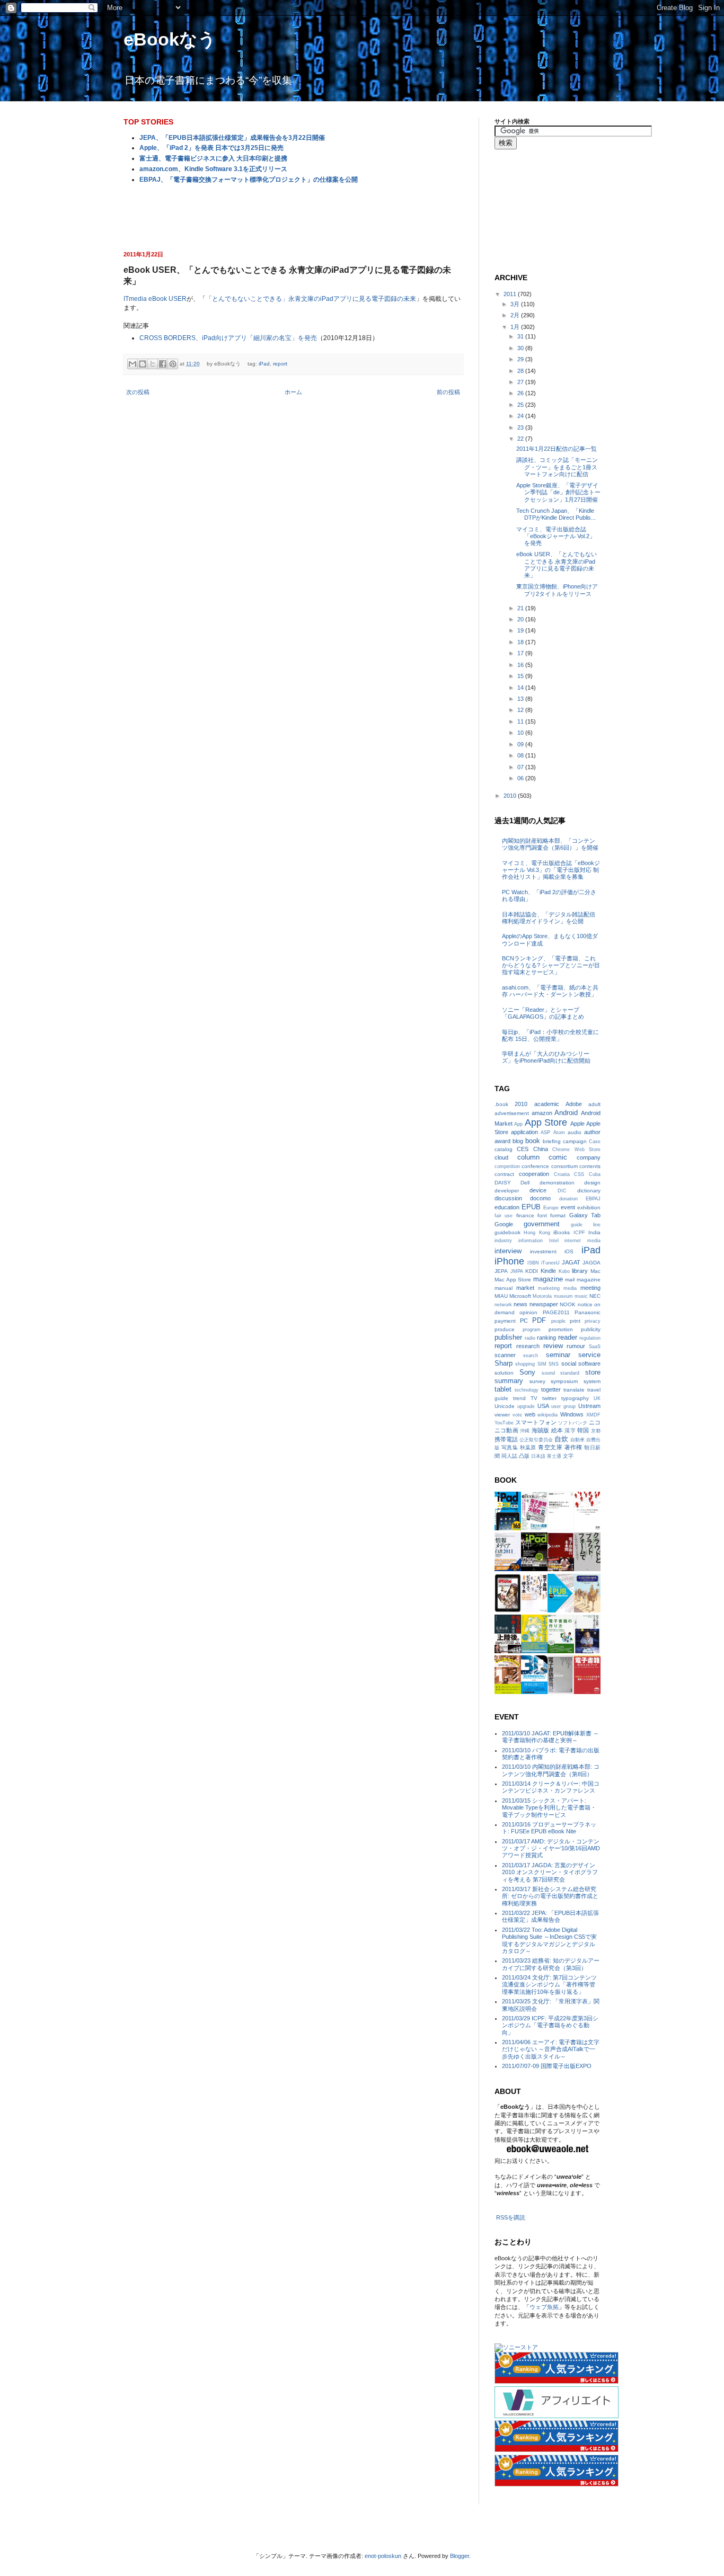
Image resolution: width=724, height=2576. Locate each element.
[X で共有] (153, 364)
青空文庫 (550, 1447)
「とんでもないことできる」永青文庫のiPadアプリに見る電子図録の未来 (311, 299)
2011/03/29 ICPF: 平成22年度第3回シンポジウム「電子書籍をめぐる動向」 (550, 2025)
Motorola (542, 1296)
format (558, 1215)
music (581, 1296)
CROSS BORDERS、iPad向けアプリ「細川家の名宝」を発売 (228, 338)
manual (504, 1288)
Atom (559, 1133)
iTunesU (550, 1263)
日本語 (538, 1456)
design (592, 1183)
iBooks (562, 1232)
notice (585, 1304)
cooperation (534, 1174)
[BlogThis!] (143, 364)
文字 (568, 1456)
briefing (552, 1141)
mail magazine (583, 1280)
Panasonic (588, 1312)
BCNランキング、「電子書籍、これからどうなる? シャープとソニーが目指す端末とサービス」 (551, 965)
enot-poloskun (383, 2556)
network (503, 1305)
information (531, 1241)
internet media (582, 1241)
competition (507, 1166)
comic (558, 1157)
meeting (590, 1288)
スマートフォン (536, 1422)
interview (508, 1251)
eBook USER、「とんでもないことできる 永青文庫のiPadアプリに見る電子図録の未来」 (557, 565)
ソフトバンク (573, 1423)
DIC (562, 1191)
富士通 (554, 1456)
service (589, 1355)
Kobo (564, 1271)
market (525, 1288)
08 (521, 755)
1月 (516, 327)
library (580, 1271)
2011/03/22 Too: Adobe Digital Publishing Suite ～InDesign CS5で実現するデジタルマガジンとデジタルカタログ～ (549, 1940)
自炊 (561, 1439)
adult (594, 1104)
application (524, 1132)
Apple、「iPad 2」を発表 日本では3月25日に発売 (211, 148)
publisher (508, 1337)
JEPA (501, 1271)
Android (566, 1113)
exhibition (589, 1207)
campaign (575, 1141)
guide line (586, 1225)
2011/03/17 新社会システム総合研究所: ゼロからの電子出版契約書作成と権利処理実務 (550, 1896)
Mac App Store (513, 1280)
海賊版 (541, 1430)
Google (504, 1224)
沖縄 (525, 1431)
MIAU (501, 1296)
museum (563, 1296)
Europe (551, 1208)
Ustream (589, 1406)
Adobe (574, 1104)
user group (563, 1406)
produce (505, 1329)
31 (521, 336)
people (558, 1321)
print (575, 1321)
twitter (549, 1398)
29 (521, 359)
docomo (540, 1198)
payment (505, 1321)
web (530, 1414)
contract (504, 1174)
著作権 (573, 1447)
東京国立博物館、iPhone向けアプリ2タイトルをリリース (557, 590)
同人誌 (509, 1456)
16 (521, 665)
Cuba (595, 1174)
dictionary (589, 1191)
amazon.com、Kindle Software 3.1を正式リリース (213, 169)
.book (501, 1104)
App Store (546, 1122)
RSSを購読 (511, 2217)
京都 (596, 1431)
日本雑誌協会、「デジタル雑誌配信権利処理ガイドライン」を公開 (549, 918)
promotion (561, 1329)
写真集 (510, 1447)
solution (504, 1373)
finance (525, 1215)
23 (521, 427)
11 (521, 721)
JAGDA (591, 1263)
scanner (505, 1355)
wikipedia (548, 1415)
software (589, 1363)
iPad (264, 364)
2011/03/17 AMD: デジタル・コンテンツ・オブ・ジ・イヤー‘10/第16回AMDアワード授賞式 (551, 1848)
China (541, 1149)
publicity (591, 1329)
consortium (564, 1166)
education (507, 1207)
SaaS (595, 1347)
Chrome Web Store (576, 1149)
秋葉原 (528, 1447)
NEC (595, 1296)
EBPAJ (593, 1199)
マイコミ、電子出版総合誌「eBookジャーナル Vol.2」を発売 (556, 536)
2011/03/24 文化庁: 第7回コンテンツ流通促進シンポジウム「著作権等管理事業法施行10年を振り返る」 (549, 1984)
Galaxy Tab (585, 1215)
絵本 (557, 1430)
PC (524, 1321)
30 (521, 348)
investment (543, 1251)
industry (503, 1241)
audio (575, 1132)
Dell (525, 1183)
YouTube (504, 1423)
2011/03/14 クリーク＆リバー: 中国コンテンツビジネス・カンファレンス (551, 1787)
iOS (569, 1251)
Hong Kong (537, 1233)
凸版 (524, 1456)
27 (521, 382)
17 (521, 653)
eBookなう (170, 39)
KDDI (532, 1271)
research (528, 1346)
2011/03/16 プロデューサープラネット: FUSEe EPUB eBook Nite (549, 1828)
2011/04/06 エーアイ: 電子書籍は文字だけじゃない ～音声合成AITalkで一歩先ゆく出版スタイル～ (551, 2049)
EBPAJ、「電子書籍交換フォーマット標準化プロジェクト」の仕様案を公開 (249, 180)
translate (574, 1390)
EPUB (531, 1207)
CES (523, 1149)
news (520, 1304)
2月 (516, 315)
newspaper (544, 1304)
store (593, 1372)
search (531, 1356)
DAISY (503, 1183)
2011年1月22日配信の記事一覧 (557, 449)
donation (568, 1199)
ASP (545, 1133)
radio (530, 1338)
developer (507, 1191)
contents (590, 1166)
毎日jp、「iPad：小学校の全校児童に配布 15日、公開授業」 (550, 1035)
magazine (548, 1279)
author (592, 1132)
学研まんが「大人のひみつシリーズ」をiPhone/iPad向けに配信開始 (546, 1057)
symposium (564, 1381)
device (538, 1190)
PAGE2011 (556, 1312)
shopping (525, 1364)
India (594, 1232)
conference (535, 1166)
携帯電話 (506, 1439)
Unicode (505, 1406)
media (570, 1288)
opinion (528, 1312)
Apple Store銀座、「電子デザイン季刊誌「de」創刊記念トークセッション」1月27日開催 (558, 492)
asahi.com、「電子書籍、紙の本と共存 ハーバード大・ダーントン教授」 (550, 991)
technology (527, 1390)
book (533, 1141)
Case (595, 1142)
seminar (558, 1355)
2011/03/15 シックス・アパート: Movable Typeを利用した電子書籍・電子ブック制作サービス (549, 1807)
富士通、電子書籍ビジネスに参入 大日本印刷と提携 (213, 158)
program (532, 1330)
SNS (554, 1364)
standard (570, 1373)
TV (534, 1398)
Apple (577, 1124)
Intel (554, 1241)
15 (521, 676)
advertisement (512, 1113)
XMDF (593, 1415)
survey (537, 1381)
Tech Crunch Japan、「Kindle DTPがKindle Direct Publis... (556, 514)
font (542, 1215)
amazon (542, 1113)
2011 (511, 294)
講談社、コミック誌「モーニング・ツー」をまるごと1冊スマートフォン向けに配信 (557, 467)
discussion (508, 1198)
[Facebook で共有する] (163, 364)
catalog (504, 1149)
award (502, 1141)
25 (521, 405)
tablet (503, 1389)
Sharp (504, 1363)
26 (521, 393)
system (592, 1381)
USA (543, 1406)
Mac (595, 1271)
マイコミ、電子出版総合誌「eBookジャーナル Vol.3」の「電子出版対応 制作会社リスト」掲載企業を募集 (551, 870)
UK (597, 1398)
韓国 (583, 1430)
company (589, 1157)
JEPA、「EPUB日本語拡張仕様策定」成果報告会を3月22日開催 (232, 138)
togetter (551, 1389)
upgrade (526, 1406)
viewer (502, 1415)
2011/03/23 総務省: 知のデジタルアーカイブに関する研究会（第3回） (551, 1964)
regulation (590, 1338)
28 (521, 371)
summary (509, 1381)
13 (521, 699)
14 (521, 688)
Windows (572, 1414)
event (568, 1207)
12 (521, 710)
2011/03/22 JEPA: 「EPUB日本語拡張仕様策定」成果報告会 (550, 1916)
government (542, 1224)
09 (521, 744)
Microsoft (520, 1296)
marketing (549, 1288)
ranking (546, 1338)
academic (547, 1104)
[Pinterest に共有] (173, 364)
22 (521, 439)
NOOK (568, 1304)
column (528, 1157)
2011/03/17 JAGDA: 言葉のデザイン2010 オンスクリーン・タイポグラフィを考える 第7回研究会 (550, 1872)
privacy (593, 1321)
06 (521, 778)
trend (519, 1398)
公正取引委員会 (536, 1440)
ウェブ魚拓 (544, 2307)
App (518, 1124)
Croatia (562, 1174)
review (553, 1346)
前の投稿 (448, 392)
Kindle (548, 1271)
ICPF (579, 1233)
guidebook (507, 1232)
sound (548, 1373)
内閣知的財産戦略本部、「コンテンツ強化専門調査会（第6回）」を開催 (550, 844)
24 (521, 416)
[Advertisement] (293, 216)
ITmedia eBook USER (155, 299)
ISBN (533, 1263)
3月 (516, 304)
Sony (527, 1372)
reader (568, 1337)
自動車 (577, 1440)
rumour (576, 1346)
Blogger (460, 2556)
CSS (579, 1174)
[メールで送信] (133, 364)
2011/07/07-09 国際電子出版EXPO (547, 2066)
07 (521, 767)
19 (521, 630)
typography (575, 1398)
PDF (539, 1320)
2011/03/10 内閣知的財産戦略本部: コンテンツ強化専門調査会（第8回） (551, 1770)
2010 (511, 796)
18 (521, 642)
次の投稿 (138, 392)
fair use (504, 1216)
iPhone (509, 1261)
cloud (501, 1157)
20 (521, 619)
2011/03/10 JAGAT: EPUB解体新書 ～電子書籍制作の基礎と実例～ (550, 1737)
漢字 (570, 1430)
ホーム (293, 392)
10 (521, 733)
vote (517, 1415)
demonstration (557, 1183)
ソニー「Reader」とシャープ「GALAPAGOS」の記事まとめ (543, 1013)
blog (518, 1141)
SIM (542, 1364)
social (569, 1363)
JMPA (517, 1271)
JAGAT (571, 1262)
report (280, 364)
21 (521, 608)
